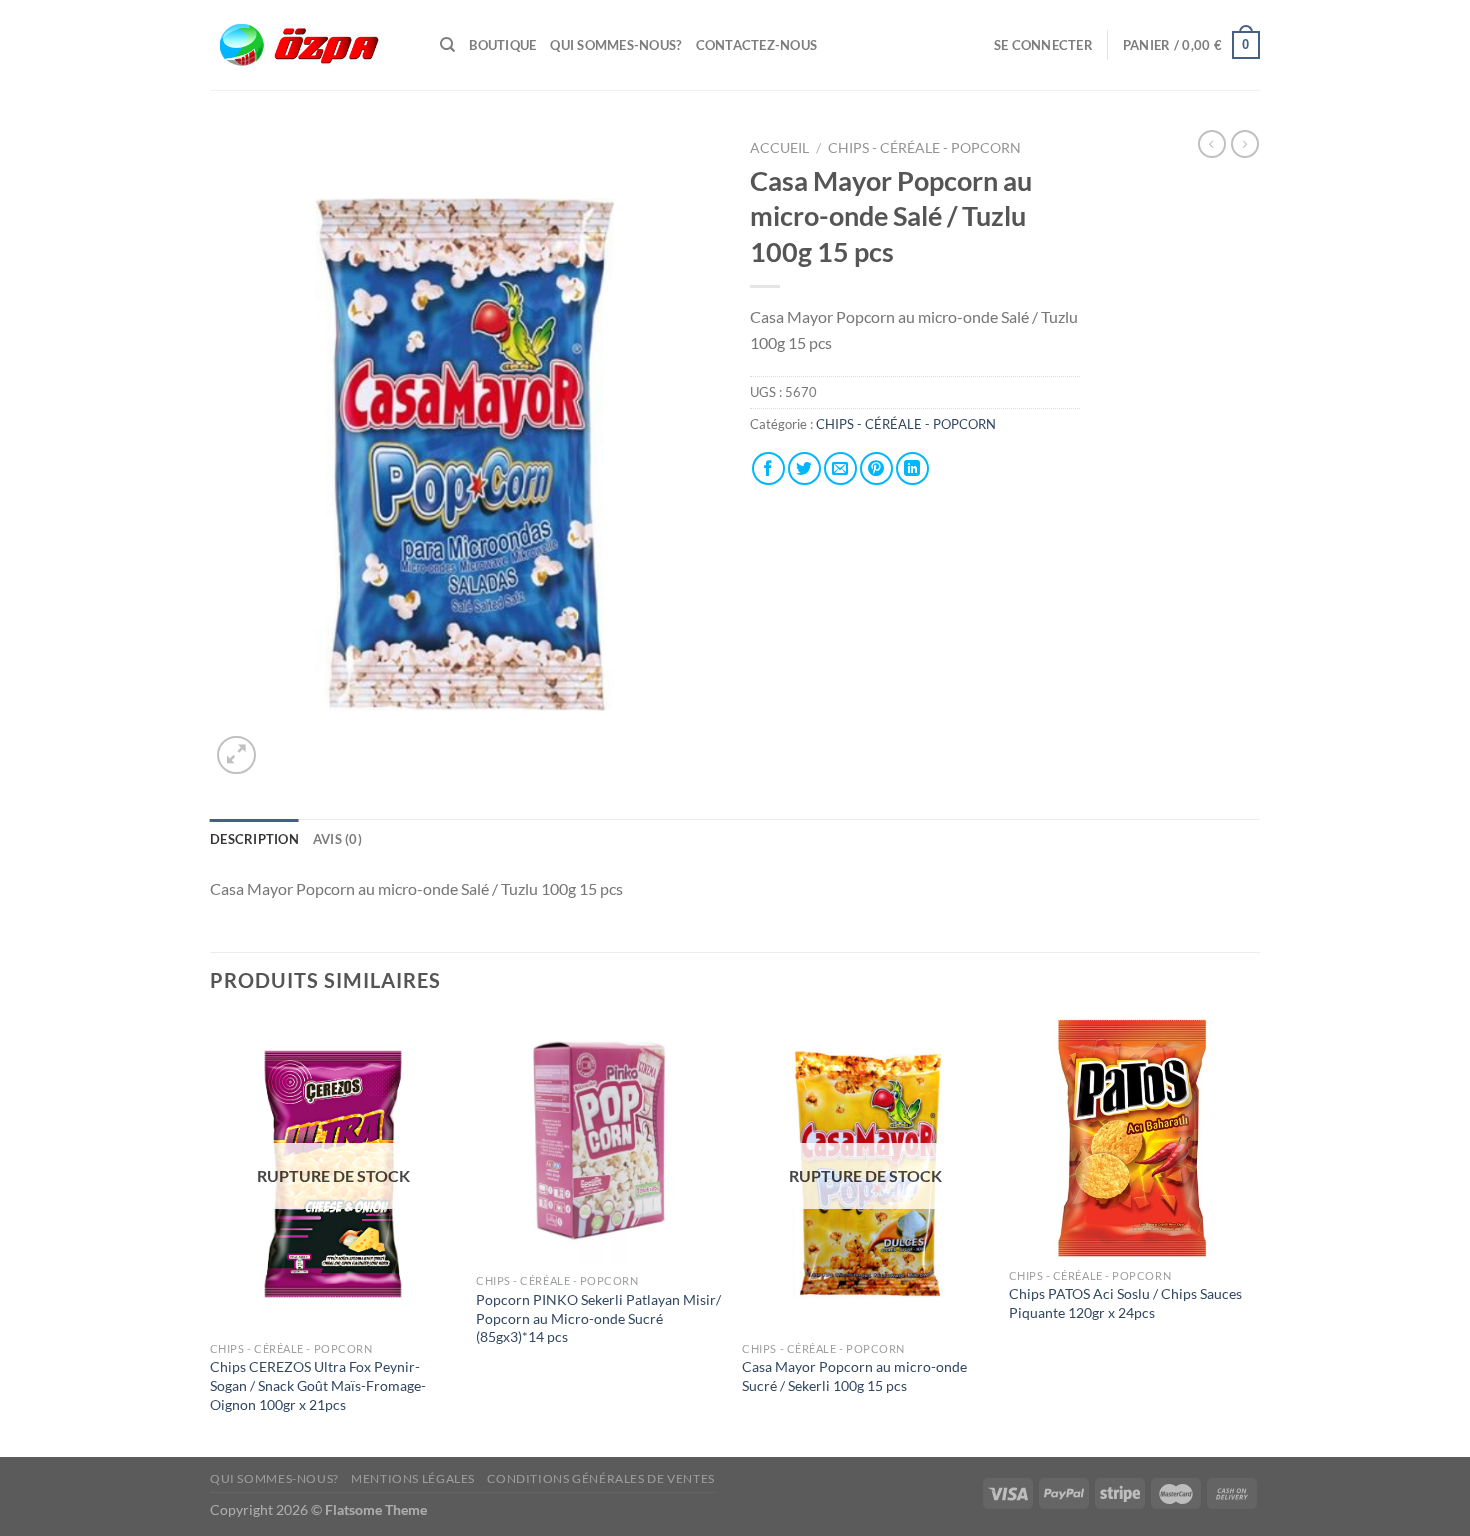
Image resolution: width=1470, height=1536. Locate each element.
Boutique (502, 45)
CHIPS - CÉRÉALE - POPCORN (926, 148)
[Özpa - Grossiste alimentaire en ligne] (310, 45)
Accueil (779, 148)
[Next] (1254, 1235)
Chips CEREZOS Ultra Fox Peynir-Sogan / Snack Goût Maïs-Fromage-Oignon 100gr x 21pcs (318, 1385)
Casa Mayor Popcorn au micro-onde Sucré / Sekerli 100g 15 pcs (854, 1376)
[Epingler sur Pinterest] (876, 468)
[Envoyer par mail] (840, 468)
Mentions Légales (413, 1478)
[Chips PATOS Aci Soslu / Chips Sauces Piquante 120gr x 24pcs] (1132, 1137)
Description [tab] (254, 839)
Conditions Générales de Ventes (600, 1478)
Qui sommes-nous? (615, 45)
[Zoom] (236, 755)
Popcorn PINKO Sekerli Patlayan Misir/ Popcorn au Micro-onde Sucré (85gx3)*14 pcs (598, 1318)
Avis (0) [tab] (337, 839)
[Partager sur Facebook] (768, 468)
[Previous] (211, 1235)
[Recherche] (447, 45)
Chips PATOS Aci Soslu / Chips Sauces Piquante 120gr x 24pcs (1125, 1303)
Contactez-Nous (757, 45)
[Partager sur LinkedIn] (912, 468)
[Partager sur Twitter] (804, 468)
